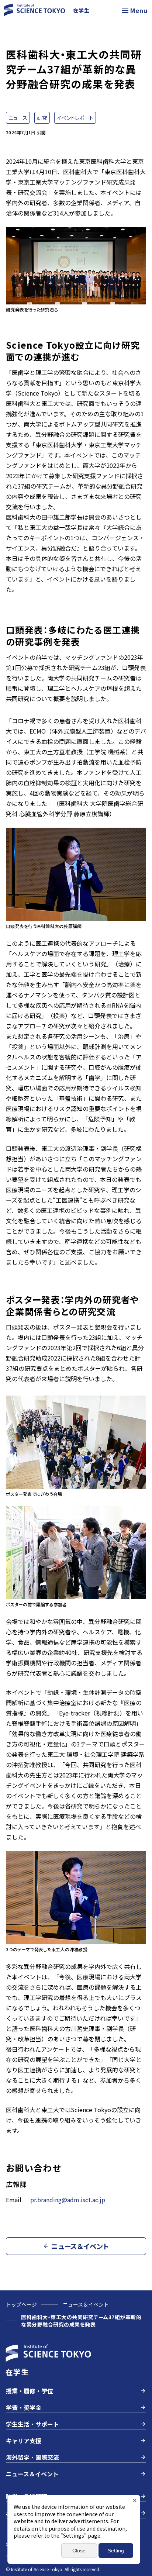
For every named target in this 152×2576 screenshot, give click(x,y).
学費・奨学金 (24, 2407)
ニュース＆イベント (86, 2304)
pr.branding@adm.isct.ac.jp (68, 2200)
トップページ (21, 2304)
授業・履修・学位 (30, 2391)
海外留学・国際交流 (32, 2457)
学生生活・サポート (32, 2424)
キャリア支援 (24, 2441)
